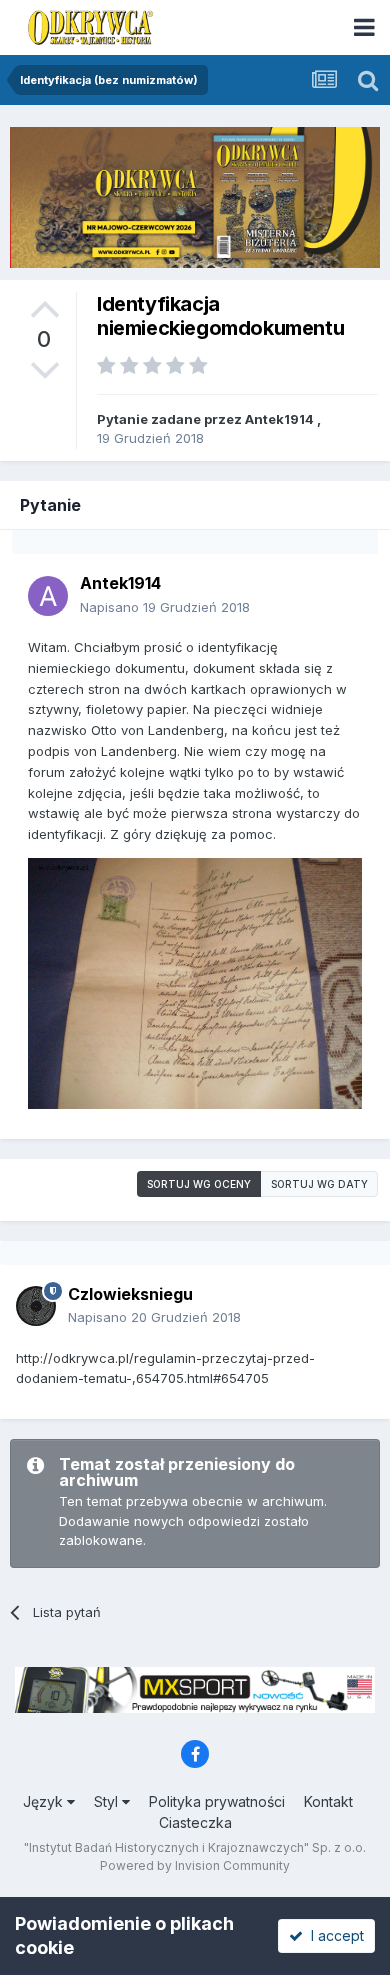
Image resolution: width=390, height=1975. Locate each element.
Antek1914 (279, 419)
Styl (108, 1801)
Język (45, 1801)
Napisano (165, 607)
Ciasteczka (195, 1822)
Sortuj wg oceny (199, 1184)
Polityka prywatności (217, 1801)
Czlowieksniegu (130, 1294)
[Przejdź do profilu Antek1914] (48, 596)
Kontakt (328, 1801)
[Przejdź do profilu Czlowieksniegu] (36, 1306)
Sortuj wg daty (319, 1184)
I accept (333, 1935)
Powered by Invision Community (195, 1865)
